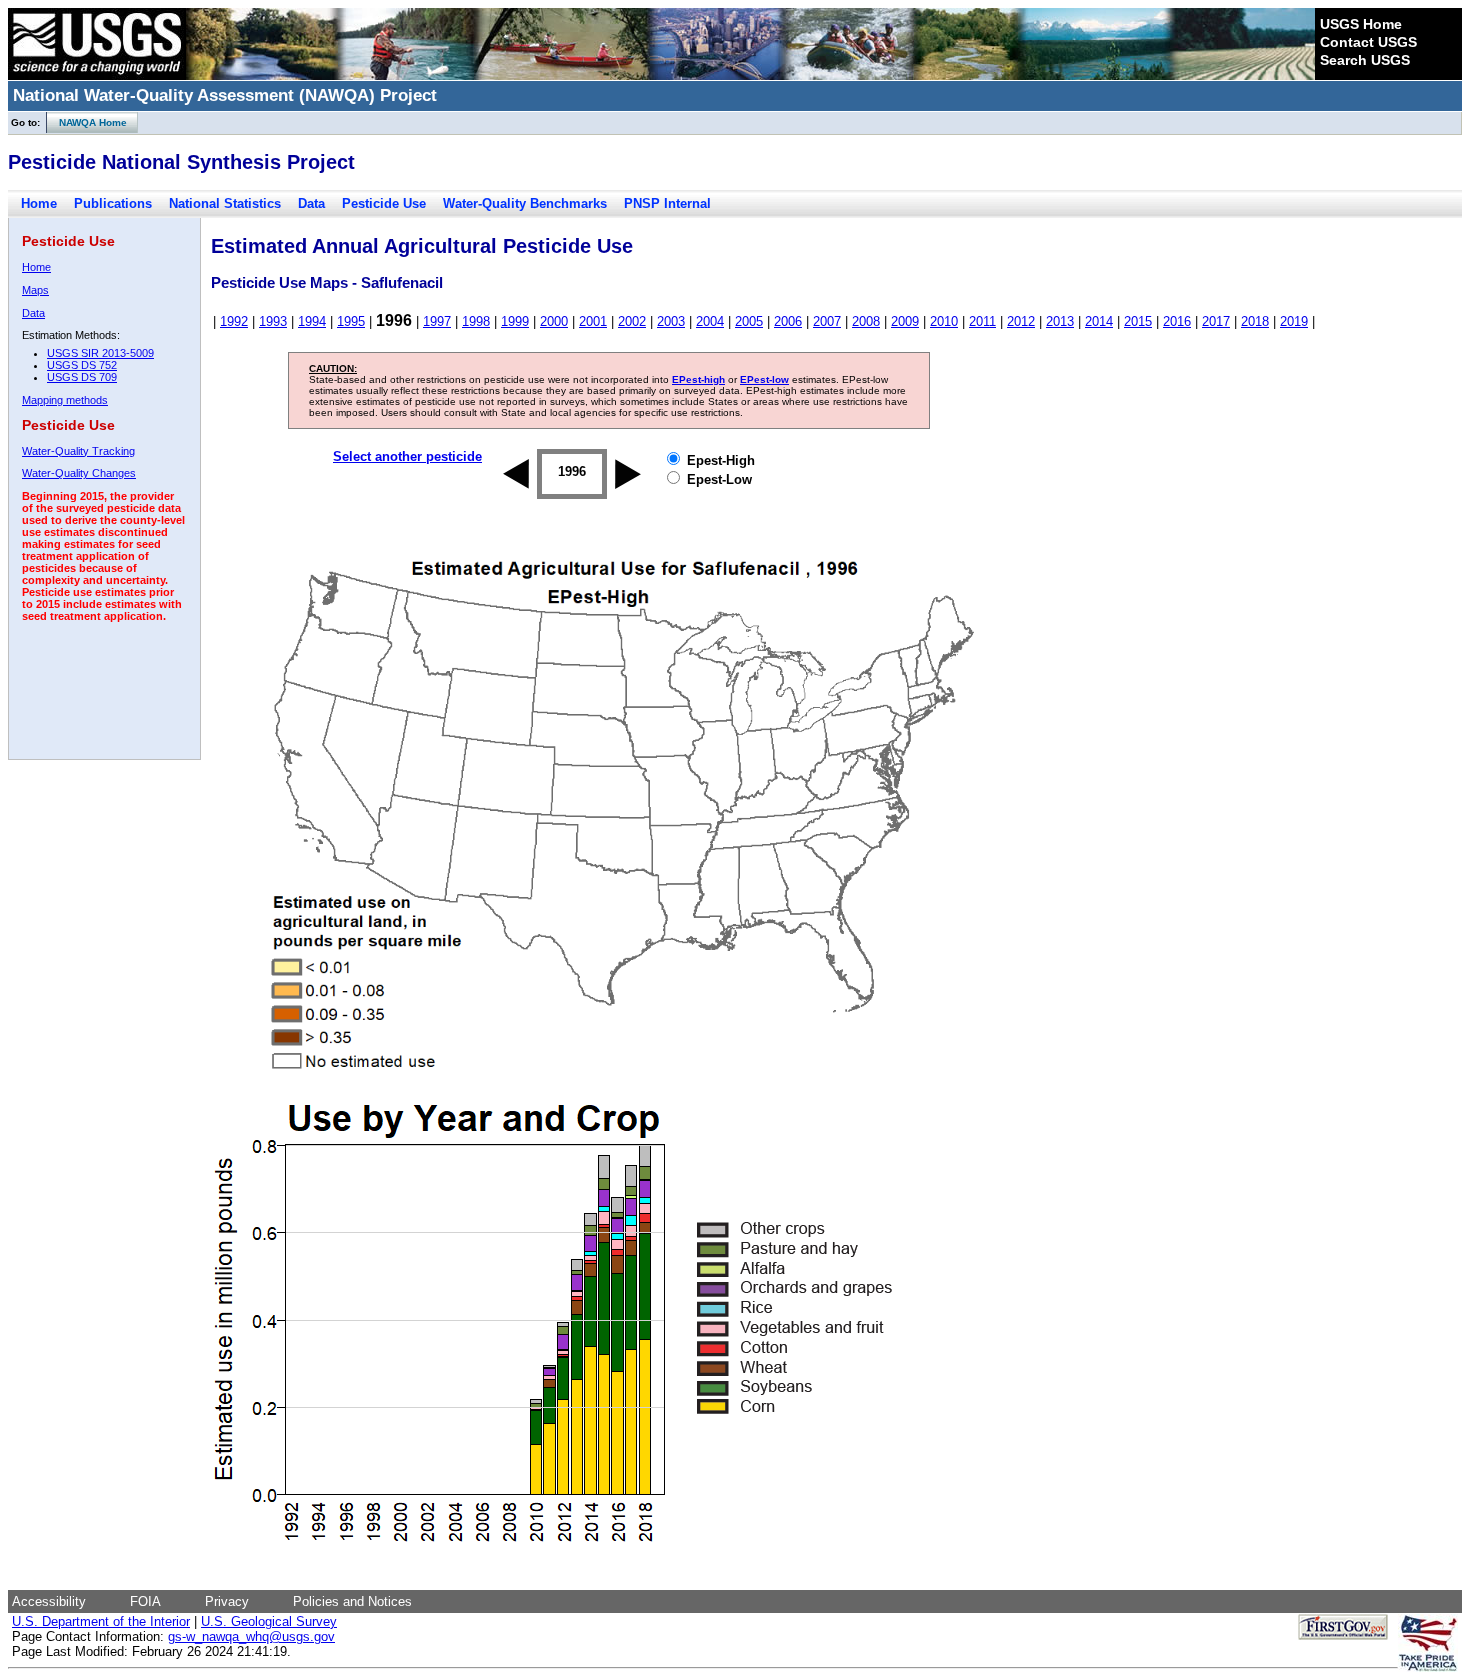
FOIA (145, 1601)
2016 (1177, 321)
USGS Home (1361, 24)
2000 (554, 321)
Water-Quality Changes (79, 473)
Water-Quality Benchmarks (525, 203)
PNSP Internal (667, 203)
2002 (632, 321)
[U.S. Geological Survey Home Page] (97, 75)
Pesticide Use (384, 203)
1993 (273, 321)
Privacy (227, 1601)
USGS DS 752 (82, 365)
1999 (515, 321)
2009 (905, 321)
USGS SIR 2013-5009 (100, 353)
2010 (944, 321)
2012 (1021, 321)
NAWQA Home (87, 122)
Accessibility (49, 1601)
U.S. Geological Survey (269, 1621)
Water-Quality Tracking (78, 451)
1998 (476, 321)
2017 (1216, 321)
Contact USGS (1368, 42)
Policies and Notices (352, 1601)
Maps (35, 290)
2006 (788, 321)
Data (311, 203)
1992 (234, 321)
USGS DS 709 (82, 377)
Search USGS (1365, 60)
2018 (1255, 321)
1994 (312, 321)
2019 (1294, 321)
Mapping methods (65, 400)
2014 (1099, 321)
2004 (710, 321)
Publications (113, 203)
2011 (982, 321)
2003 (671, 321)
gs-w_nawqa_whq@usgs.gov (251, 1636)
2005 (749, 321)
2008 (866, 321)
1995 (351, 321)
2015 (1138, 321)
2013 (1060, 321)
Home (39, 203)
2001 (593, 321)
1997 (437, 321)
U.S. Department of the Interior (101, 1621)
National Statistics (225, 203)
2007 (827, 321)
